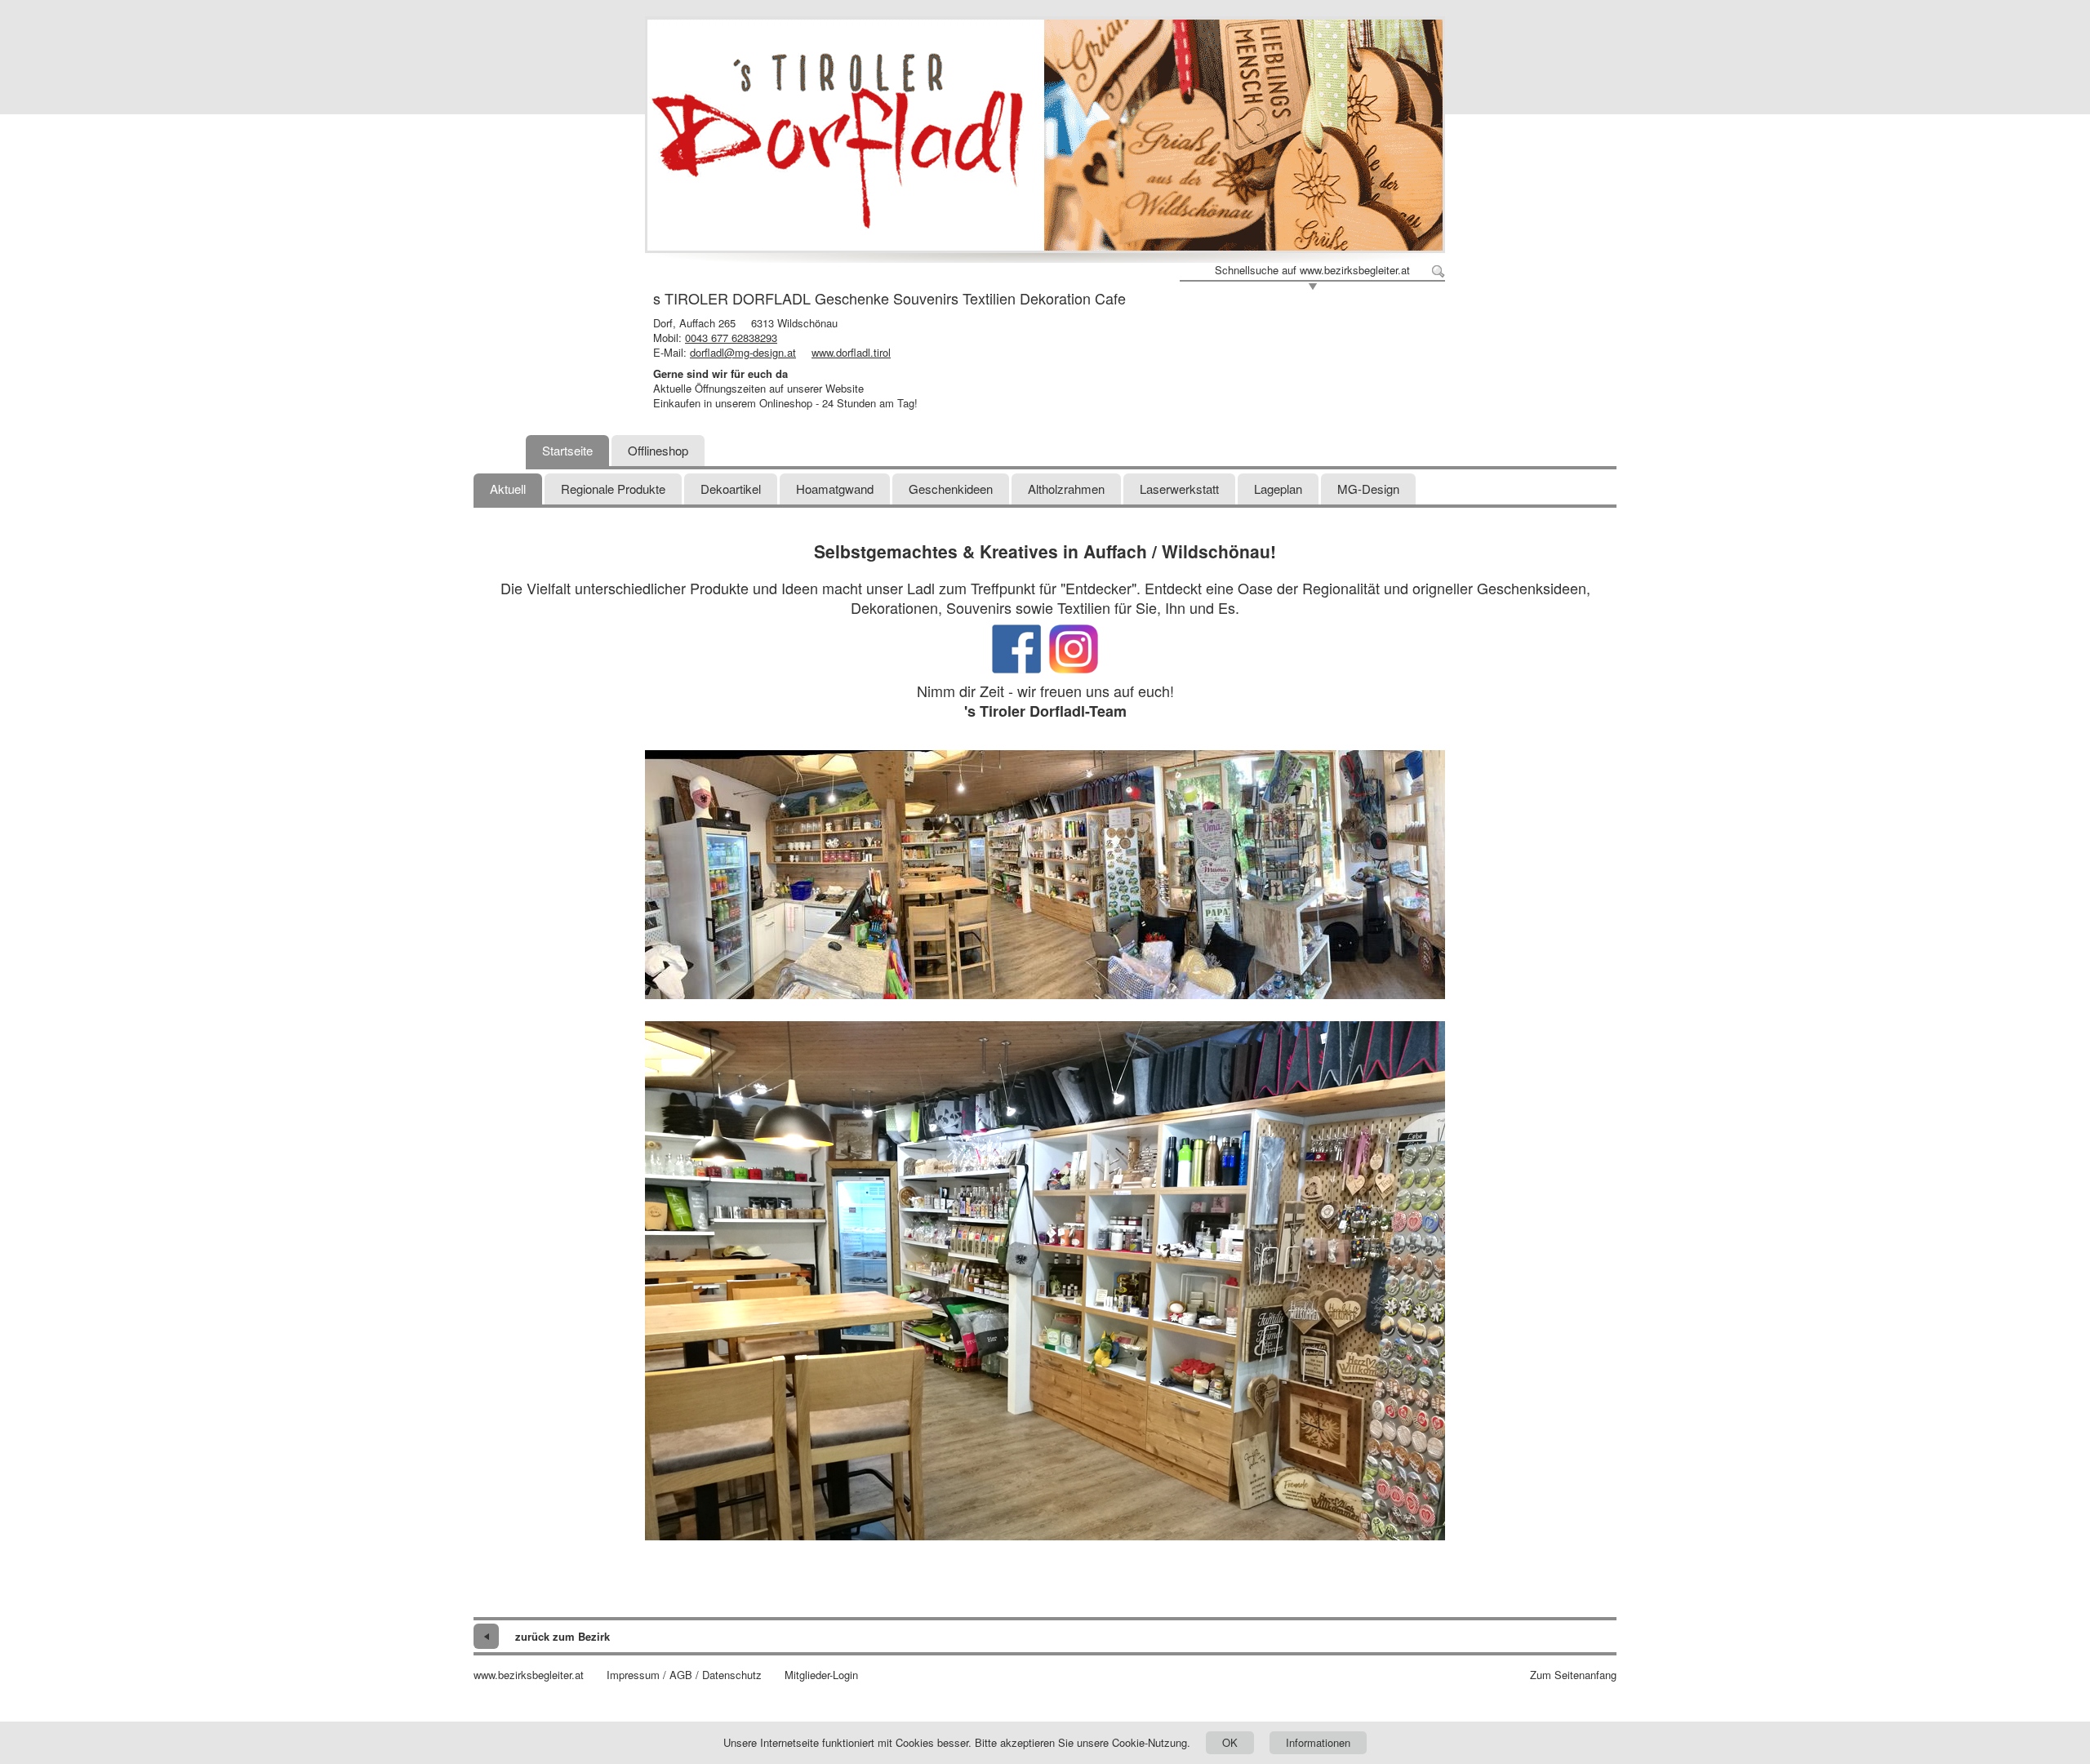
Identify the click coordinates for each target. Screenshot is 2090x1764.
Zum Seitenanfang (1573, 1675)
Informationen (1318, 1742)
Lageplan (1278, 489)
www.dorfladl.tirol (851, 352)
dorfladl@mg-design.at (743, 352)
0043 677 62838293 (731, 338)
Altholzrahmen (1066, 489)
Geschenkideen (951, 489)
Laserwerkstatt (1179, 489)
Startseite (567, 450)
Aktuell (508, 489)
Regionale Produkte (613, 489)
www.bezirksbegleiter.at (529, 1675)
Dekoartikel (731, 489)
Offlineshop (658, 450)
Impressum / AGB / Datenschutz (684, 1675)
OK (1230, 1742)
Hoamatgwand (835, 489)
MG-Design (1368, 489)
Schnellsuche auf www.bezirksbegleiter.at (1312, 270)
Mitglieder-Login (821, 1675)
